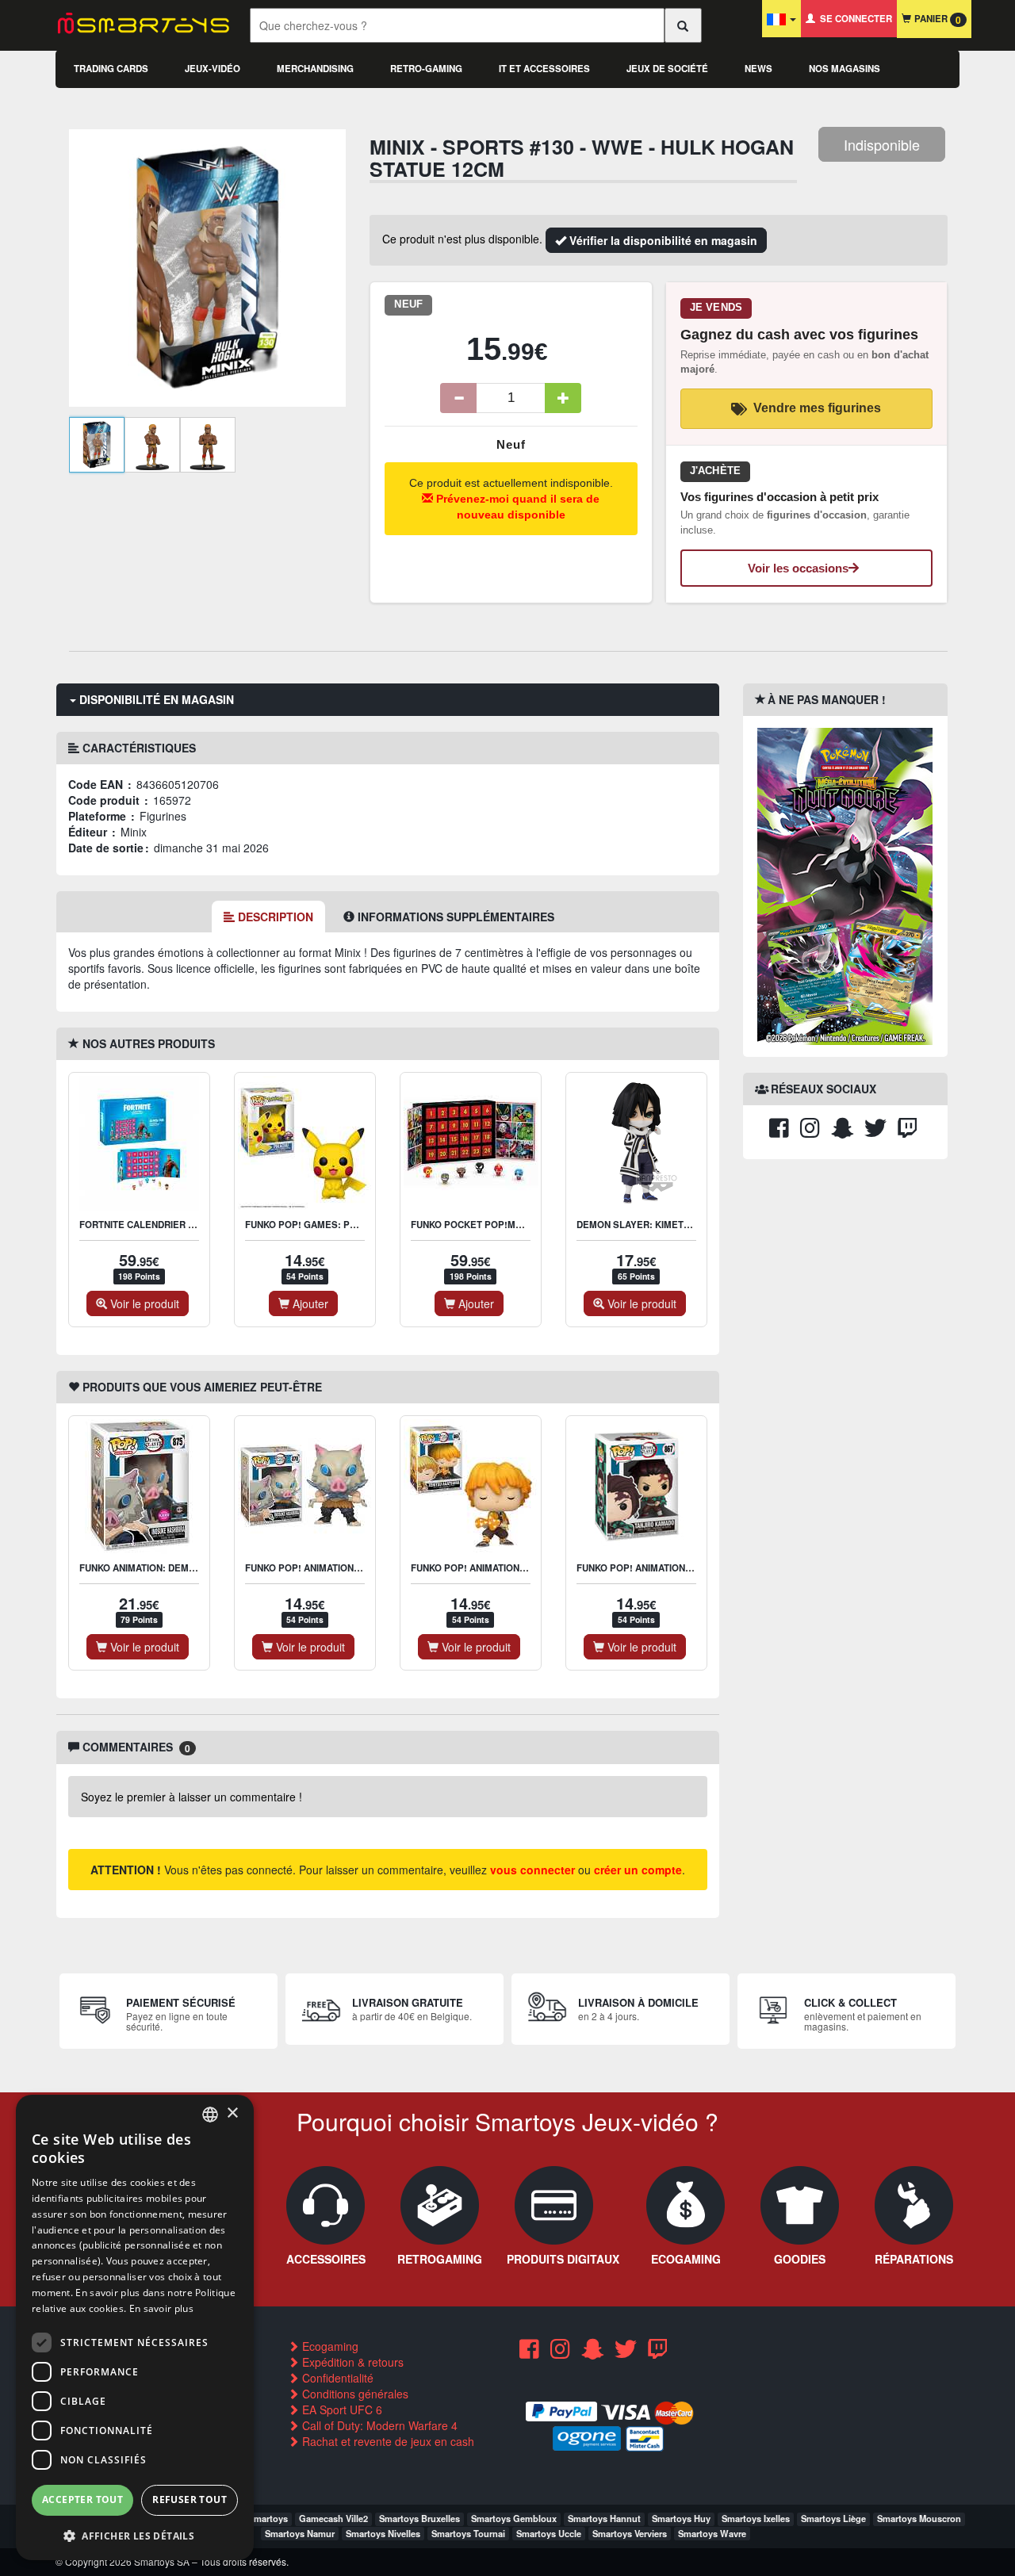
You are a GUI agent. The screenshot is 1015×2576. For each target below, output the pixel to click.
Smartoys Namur (300, 2533)
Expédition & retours (351, 2362)
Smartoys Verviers (630, 2533)
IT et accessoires (544, 69)
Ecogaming (329, 2346)
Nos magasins (845, 69)
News (758, 69)
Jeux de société (667, 69)
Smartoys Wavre (712, 2533)
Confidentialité (336, 2378)
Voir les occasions (798, 568)
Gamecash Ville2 (333, 2518)
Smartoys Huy (681, 2518)
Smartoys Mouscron (919, 2518)
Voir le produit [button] (143, 1303)
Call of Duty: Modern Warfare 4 (378, 2425)
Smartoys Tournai (468, 2533)
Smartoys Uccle (549, 2533)
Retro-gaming (426, 69)
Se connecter (854, 19)
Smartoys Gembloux (514, 2518)
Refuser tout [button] (190, 2499)
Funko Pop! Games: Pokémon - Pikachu (342, 1225)
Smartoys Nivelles (383, 2533)
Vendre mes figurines (817, 408)
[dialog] (135, 2327)
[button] (135, 2535)
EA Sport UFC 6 (341, 2409)
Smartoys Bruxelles (419, 2518)
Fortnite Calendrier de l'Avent (160, 1225)
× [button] (232, 2113)
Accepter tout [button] (82, 2499)
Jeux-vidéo (213, 69)
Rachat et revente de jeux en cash (387, 2441)
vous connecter (532, 1870)
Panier (936, 19)
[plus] (563, 398)
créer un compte (638, 1870)
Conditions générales (354, 2394)
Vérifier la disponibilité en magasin (662, 240)
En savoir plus (161, 2308)
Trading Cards (111, 69)
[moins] (458, 398)
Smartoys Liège (833, 2518)
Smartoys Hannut (604, 2518)
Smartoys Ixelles (756, 2518)
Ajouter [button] (309, 1303)
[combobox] (210, 2115)
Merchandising (315, 69)
